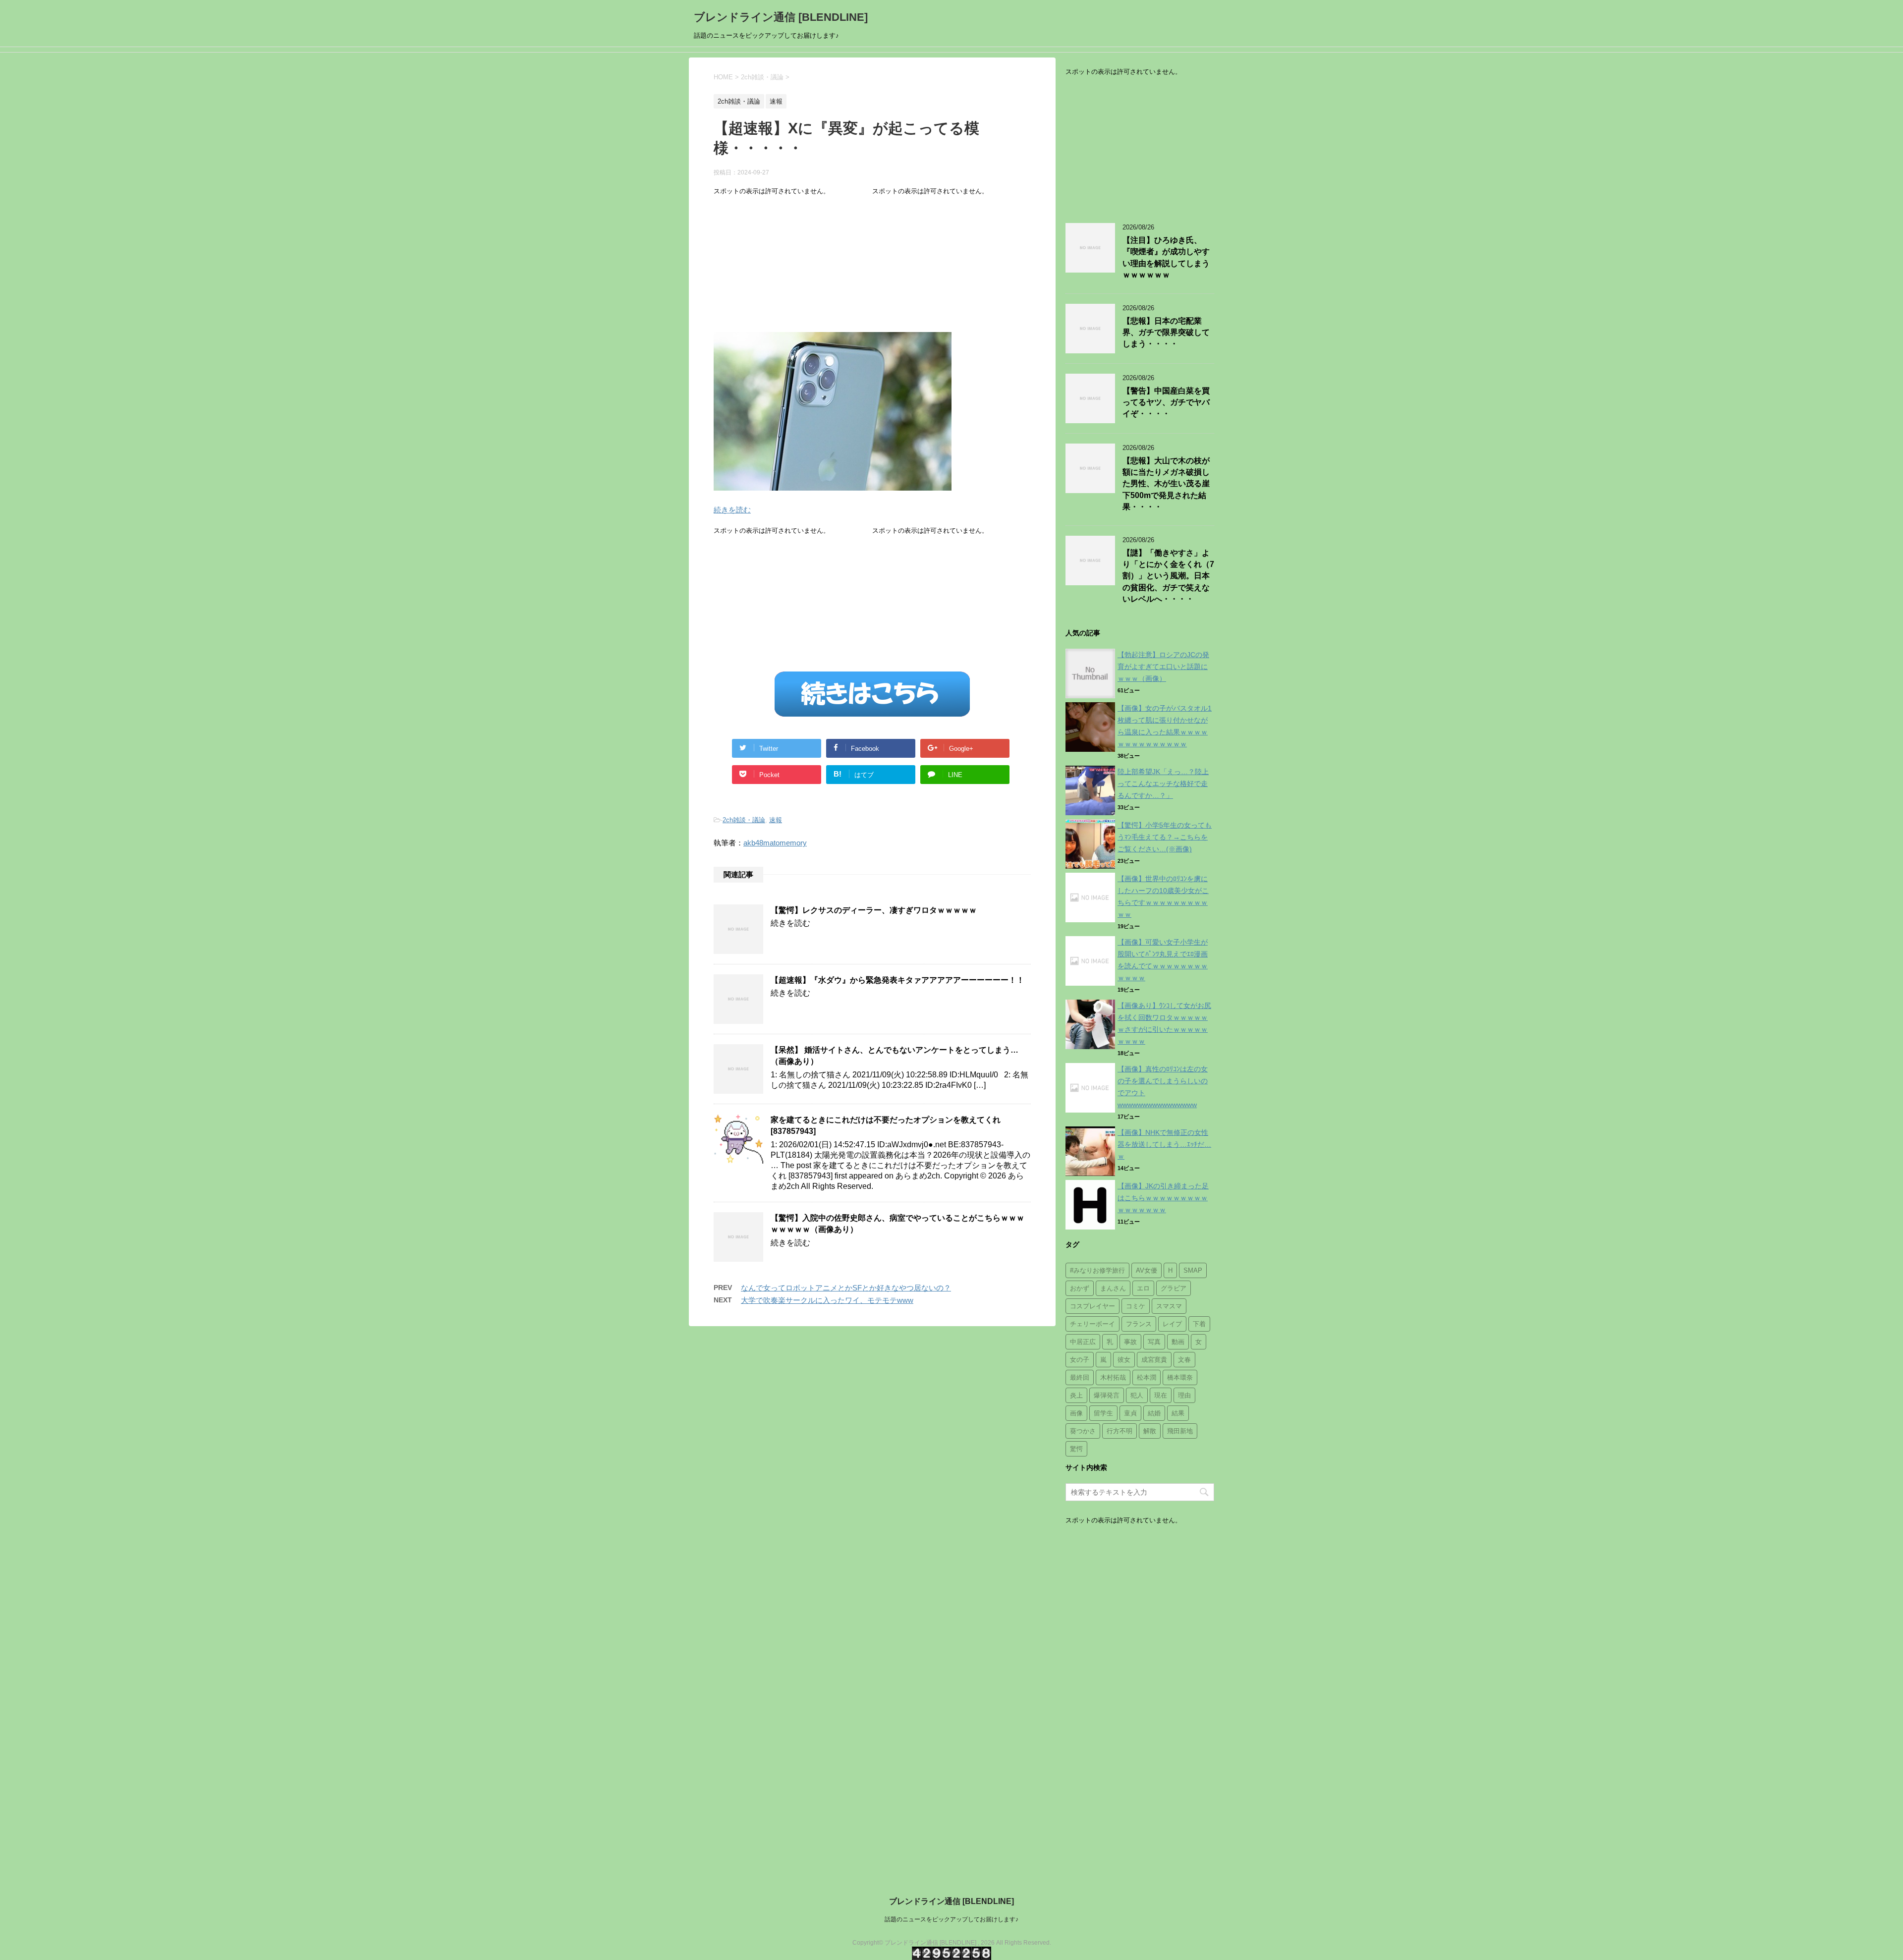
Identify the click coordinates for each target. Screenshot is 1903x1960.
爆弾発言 (1107, 1395)
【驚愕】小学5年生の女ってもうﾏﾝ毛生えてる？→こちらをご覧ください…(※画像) (1165, 837)
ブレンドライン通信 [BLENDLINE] (781, 17)
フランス (1139, 1324)
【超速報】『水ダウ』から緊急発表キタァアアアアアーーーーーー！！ (897, 980)
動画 (1178, 1342)
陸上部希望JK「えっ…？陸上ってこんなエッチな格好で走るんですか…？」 (1163, 784)
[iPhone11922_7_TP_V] (833, 484)
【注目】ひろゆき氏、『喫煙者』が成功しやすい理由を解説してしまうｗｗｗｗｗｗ (1166, 257)
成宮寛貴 (1154, 1360)
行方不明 (1119, 1431)
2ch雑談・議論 (744, 820)
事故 (1130, 1342)
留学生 (1103, 1413)
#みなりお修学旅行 (1097, 1270)
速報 (776, 820)
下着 (1199, 1324)
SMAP (1193, 1270)
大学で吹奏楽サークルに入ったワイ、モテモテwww (827, 1300)
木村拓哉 (1113, 1377)
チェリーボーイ (1092, 1324)
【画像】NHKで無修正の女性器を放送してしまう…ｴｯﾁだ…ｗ (1164, 1144)
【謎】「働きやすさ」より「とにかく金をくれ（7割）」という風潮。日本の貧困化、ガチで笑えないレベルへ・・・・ (1168, 576)
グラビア (1174, 1288)
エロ (1143, 1288)
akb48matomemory (775, 843)
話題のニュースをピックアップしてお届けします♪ (951, 1919)
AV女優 (1147, 1270)
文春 (1184, 1360)
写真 (1154, 1342)
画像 (1076, 1413)
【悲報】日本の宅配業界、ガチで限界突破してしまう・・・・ (1166, 333)
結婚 (1154, 1413)
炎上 (1076, 1395)
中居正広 (1083, 1342)
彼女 (1124, 1360)
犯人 (1137, 1395)
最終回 (1080, 1377)
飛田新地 (1180, 1431)
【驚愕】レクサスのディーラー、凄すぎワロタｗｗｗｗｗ (874, 910)
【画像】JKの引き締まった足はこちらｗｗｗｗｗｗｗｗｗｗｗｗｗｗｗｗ (1163, 1198)
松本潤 (1147, 1377)
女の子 (1080, 1360)
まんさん (1113, 1288)
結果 (1178, 1413)
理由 (1184, 1395)
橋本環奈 (1180, 1377)
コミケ (1136, 1306)
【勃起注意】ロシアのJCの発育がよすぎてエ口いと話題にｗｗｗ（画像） (1163, 667)
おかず (1080, 1288)
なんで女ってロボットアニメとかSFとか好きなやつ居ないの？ (846, 1288)
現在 (1161, 1395)
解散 (1150, 1431)
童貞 (1130, 1413)
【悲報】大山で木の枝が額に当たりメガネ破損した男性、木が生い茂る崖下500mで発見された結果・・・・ (1166, 484)
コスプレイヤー (1092, 1306)
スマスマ (1169, 1306)
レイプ (1172, 1324)
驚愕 (1076, 1449)
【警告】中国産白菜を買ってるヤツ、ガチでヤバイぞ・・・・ (1166, 402)
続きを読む (732, 510)
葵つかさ (1083, 1431)
